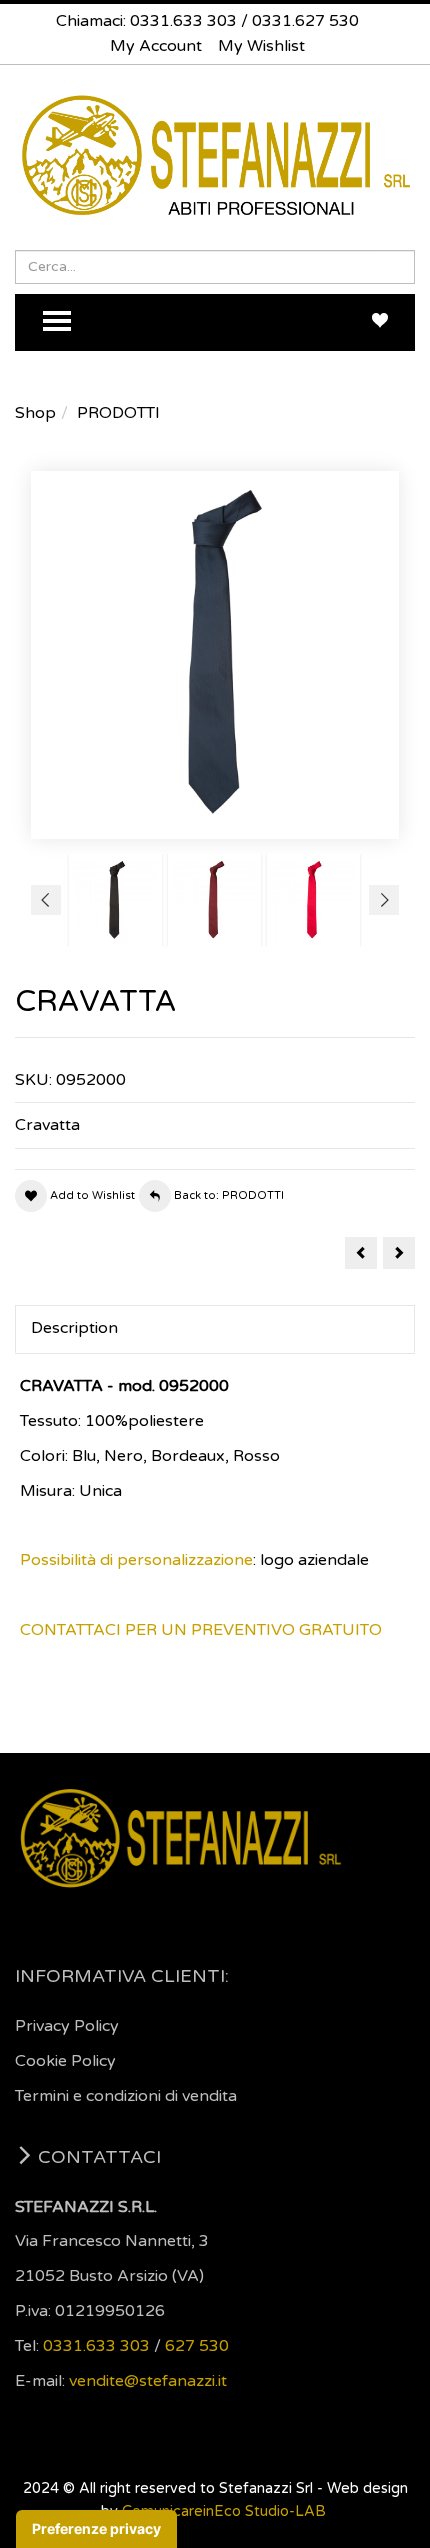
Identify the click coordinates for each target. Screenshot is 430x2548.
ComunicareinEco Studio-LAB (224, 2511)
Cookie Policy (65, 2061)
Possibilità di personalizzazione (136, 1560)
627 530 (197, 2346)
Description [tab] (74, 1328)
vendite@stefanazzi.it (148, 2381)
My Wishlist (261, 46)
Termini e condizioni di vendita (126, 2096)
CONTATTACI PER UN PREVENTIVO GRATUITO (201, 1630)
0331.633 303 (183, 21)
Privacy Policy (67, 2026)
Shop (35, 413)
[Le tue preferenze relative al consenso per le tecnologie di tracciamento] (96, 2529)
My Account (156, 46)
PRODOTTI (118, 413)
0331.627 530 (305, 21)
